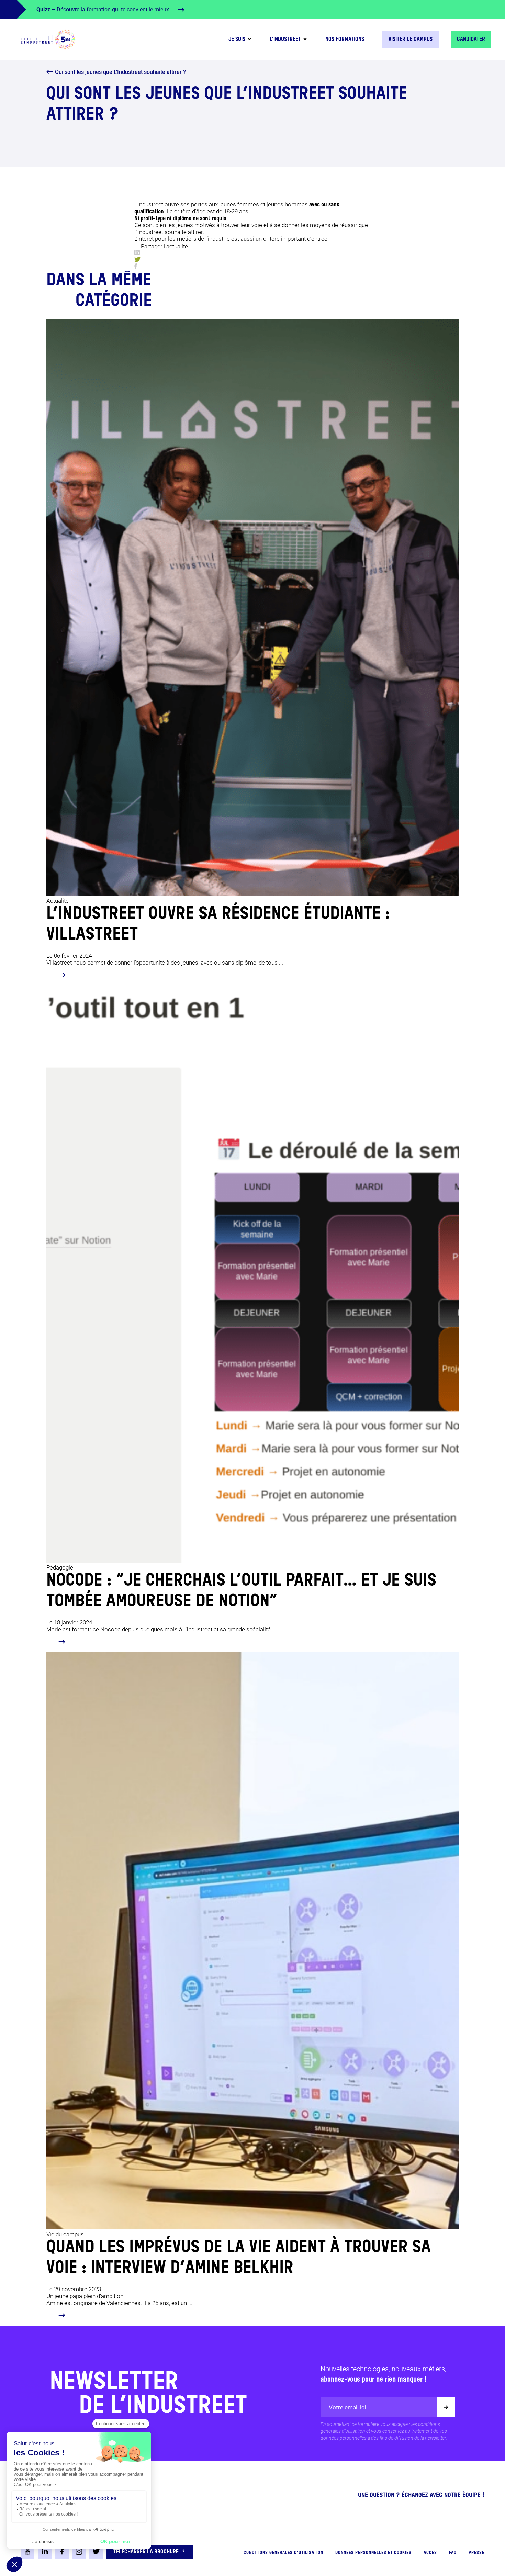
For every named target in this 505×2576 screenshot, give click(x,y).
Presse (476, 2553)
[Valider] (446, 2407)
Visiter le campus (411, 40)
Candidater (471, 40)
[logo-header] (48, 40)
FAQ (453, 2553)
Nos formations (345, 40)
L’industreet (285, 40)
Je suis (237, 40)
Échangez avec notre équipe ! (443, 2495)
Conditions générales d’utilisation (283, 2553)
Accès (430, 2553)
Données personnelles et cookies (373, 2553)
